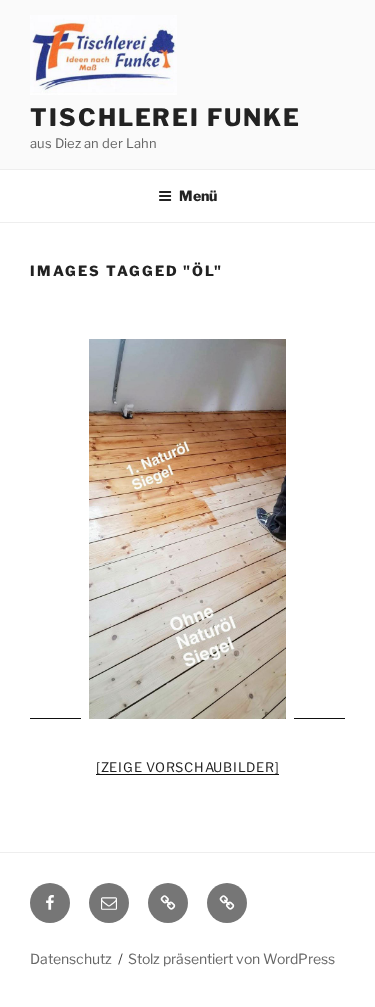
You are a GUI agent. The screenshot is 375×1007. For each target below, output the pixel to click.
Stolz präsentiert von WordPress (231, 958)
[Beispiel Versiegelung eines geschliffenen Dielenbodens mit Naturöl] (187, 529)
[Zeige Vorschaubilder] (188, 767)
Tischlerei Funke (165, 117)
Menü (198, 195)
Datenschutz (71, 958)
